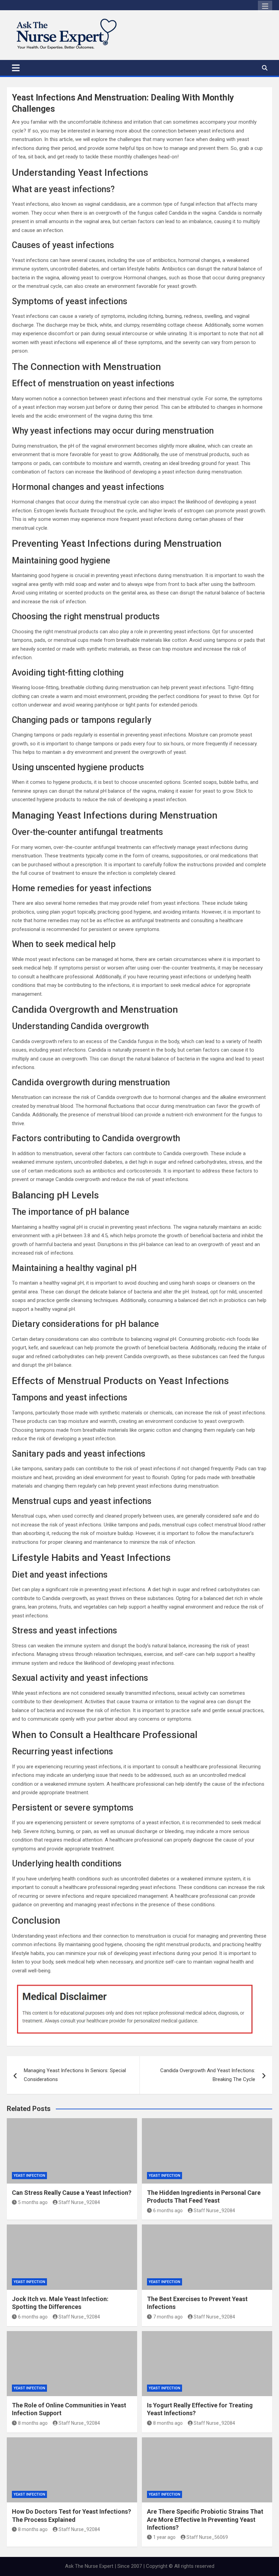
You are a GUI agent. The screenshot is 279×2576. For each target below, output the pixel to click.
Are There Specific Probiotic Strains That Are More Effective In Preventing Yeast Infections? (205, 2519)
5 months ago (33, 2202)
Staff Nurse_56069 (207, 2537)
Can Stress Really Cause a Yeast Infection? (72, 2193)
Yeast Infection (29, 2176)
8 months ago (33, 2423)
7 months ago (168, 2317)
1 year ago (164, 2537)
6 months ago (168, 2210)
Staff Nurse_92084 (79, 2202)
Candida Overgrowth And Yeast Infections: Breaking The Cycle (208, 2075)
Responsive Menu (265, 6)
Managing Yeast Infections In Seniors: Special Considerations (75, 2075)
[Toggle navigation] (16, 68)
